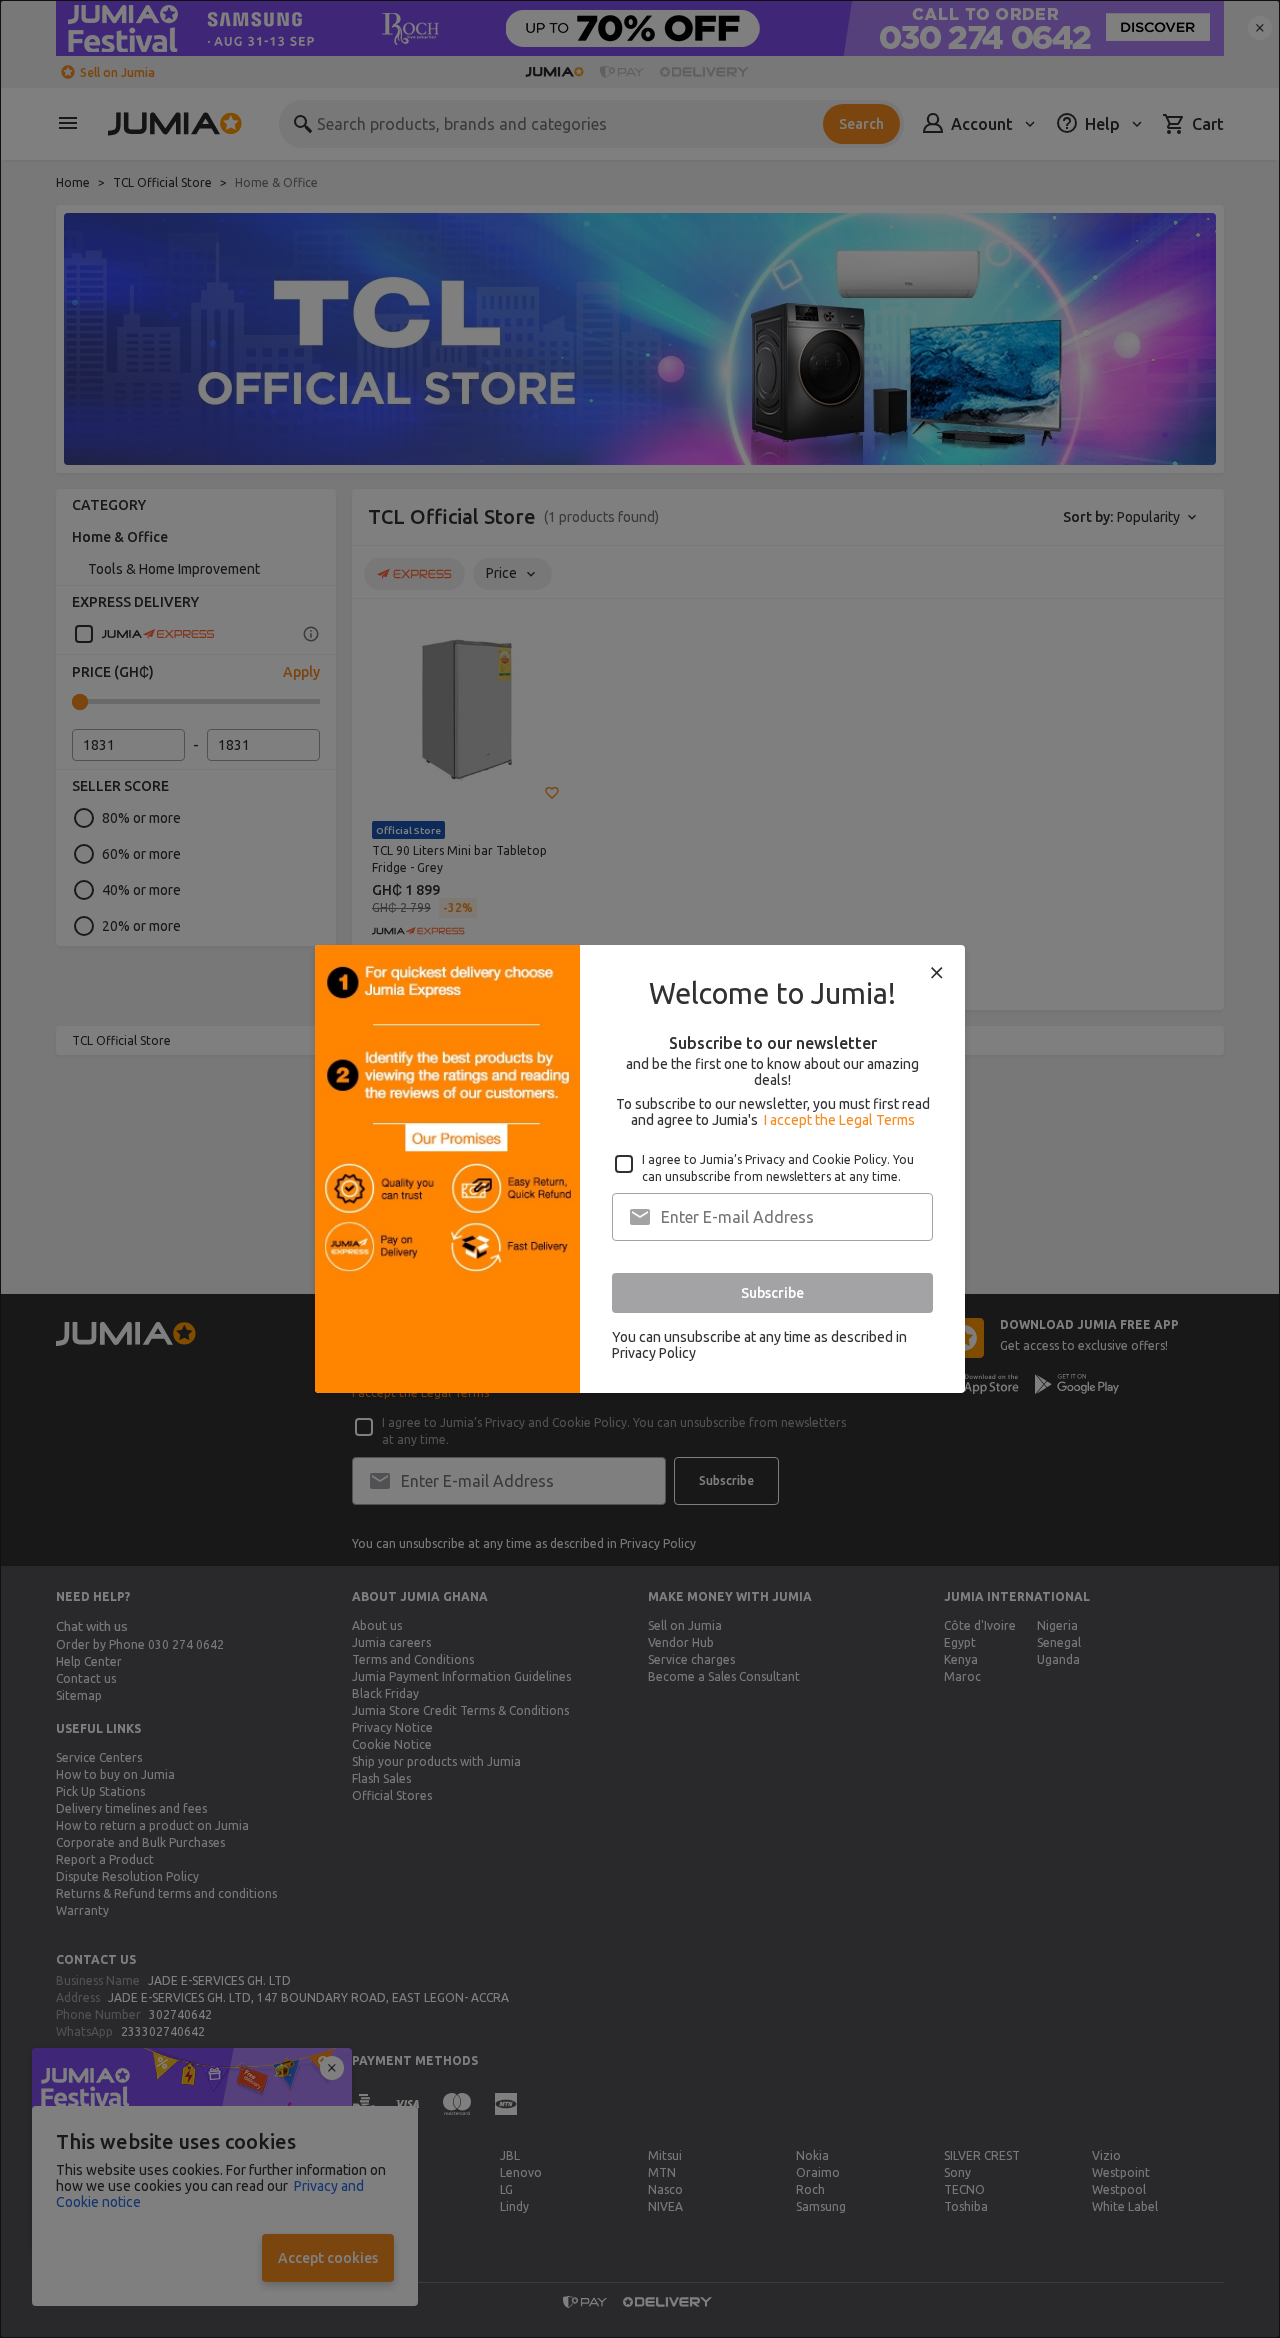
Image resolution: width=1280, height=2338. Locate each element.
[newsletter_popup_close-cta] (937, 973)
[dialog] (640, 1169)
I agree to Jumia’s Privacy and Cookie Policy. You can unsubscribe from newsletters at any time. (778, 1168)
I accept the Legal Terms (839, 1120)
